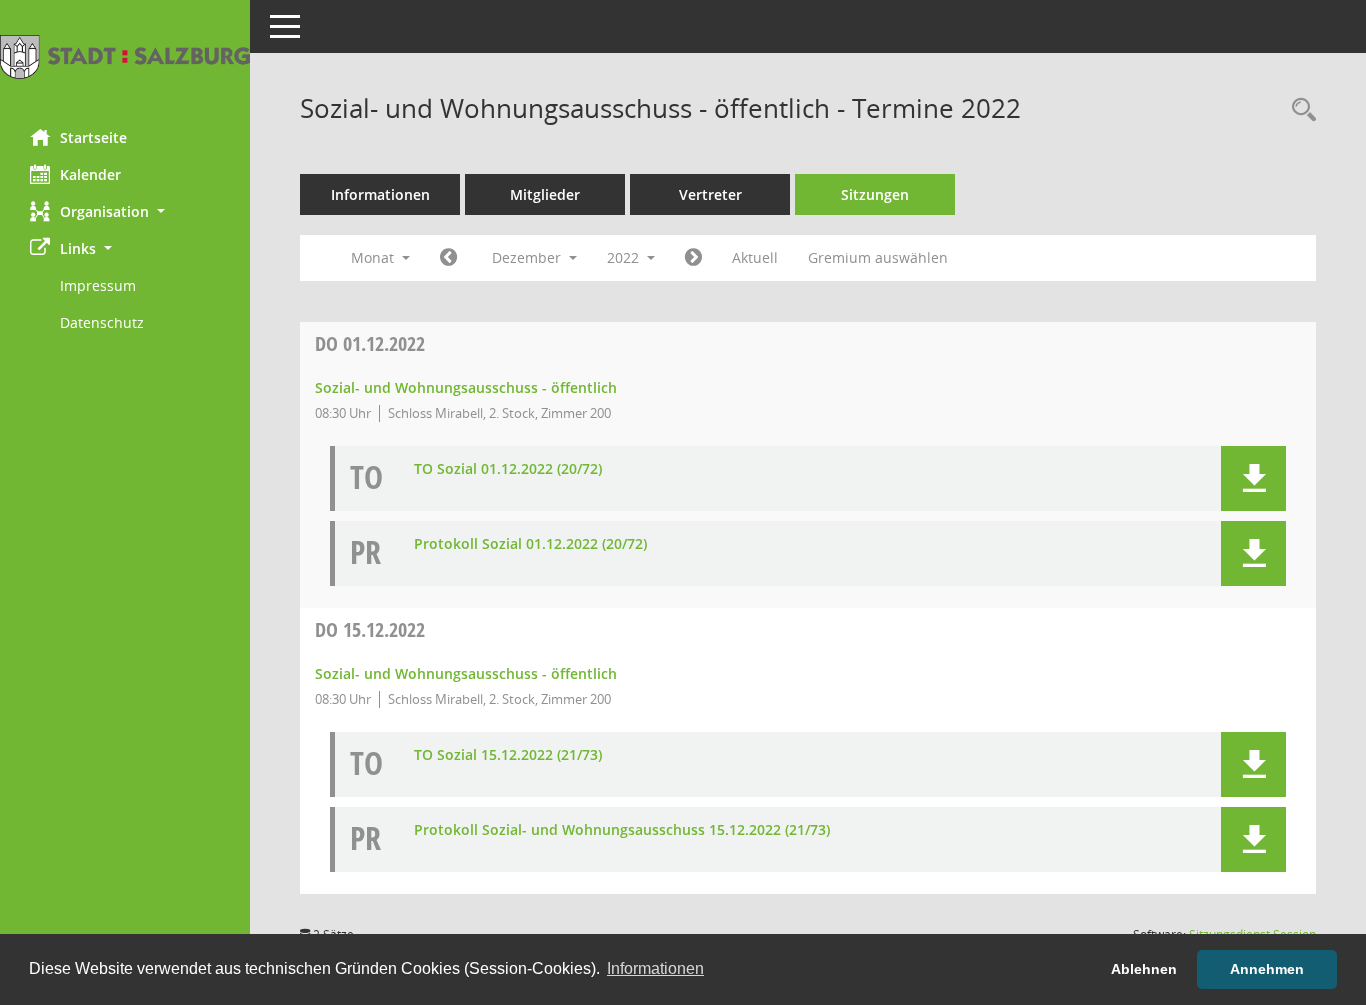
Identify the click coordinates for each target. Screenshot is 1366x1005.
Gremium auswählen (878, 257)
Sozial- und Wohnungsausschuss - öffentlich (466, 387)
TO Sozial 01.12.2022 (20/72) (508, 469)
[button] (125, 211)
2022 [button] (625, 257)
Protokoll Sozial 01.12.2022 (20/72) (530, 544)
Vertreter (710, 194)
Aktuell (755, 257)
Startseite (93, 137)
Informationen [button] (655, 968)
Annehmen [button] (1267, 969)
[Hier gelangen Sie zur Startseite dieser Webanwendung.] (125, 57)
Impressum (98, 285)
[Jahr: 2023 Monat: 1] (693, 258)
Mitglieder (545, 194)
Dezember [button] (528, 257)
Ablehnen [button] (1144, 969)
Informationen (380, 194)
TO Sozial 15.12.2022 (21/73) (508, 755)
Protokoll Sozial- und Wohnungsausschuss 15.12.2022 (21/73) (622, 830)
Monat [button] (374, 257)
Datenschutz (102, 322)
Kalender (90, 174)
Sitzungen (875, 194)
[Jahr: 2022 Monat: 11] (448, 258)
